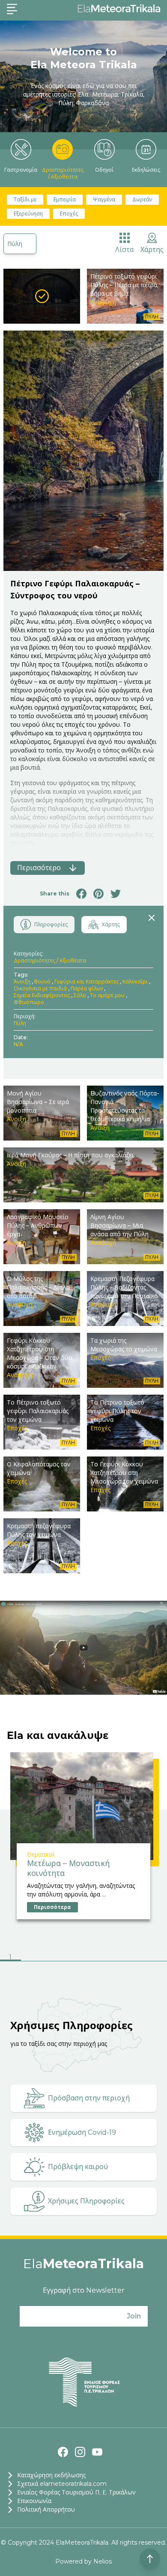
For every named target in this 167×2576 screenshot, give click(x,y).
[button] (10, 1958)
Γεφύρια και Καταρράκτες (86, 982)
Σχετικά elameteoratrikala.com (62, 2484)
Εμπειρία (65, 199)
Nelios (103, 2561)
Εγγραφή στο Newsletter (84, 2290)
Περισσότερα (52, 1907)
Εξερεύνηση (28, 214)
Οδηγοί (104, 170)
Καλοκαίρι (135, 982)
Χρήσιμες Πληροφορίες (86, 2201)
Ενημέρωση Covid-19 (82, 2132)
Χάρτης (152, 250)
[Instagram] (80, 2452)
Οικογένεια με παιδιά (40, 988)
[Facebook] (63, 2452)
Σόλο (80, 995)
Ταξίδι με (25, 199)
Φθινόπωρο (29, 1002)
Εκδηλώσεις (146, 170)
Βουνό (42, 982)
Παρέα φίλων (87, 988)
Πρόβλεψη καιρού (78, 2167)
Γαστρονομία (21, 170)
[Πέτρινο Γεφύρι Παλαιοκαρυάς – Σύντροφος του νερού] (42, 296)
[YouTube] (97, 2452)
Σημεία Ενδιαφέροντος (42, 995)
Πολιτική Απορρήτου (46, 2509)
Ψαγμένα (104, 199)
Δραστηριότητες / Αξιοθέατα (63, 173)
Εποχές (69, 214)
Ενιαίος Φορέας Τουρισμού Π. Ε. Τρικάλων (76, 2492)
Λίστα (124, 250)
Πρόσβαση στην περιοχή (89, 2098)
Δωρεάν (142, 199)
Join (134, 2316)
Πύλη (15, 244)
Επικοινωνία (34, 2501)
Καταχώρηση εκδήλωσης (51, 2475)
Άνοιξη (22, 982)
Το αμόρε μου (107, 995)
